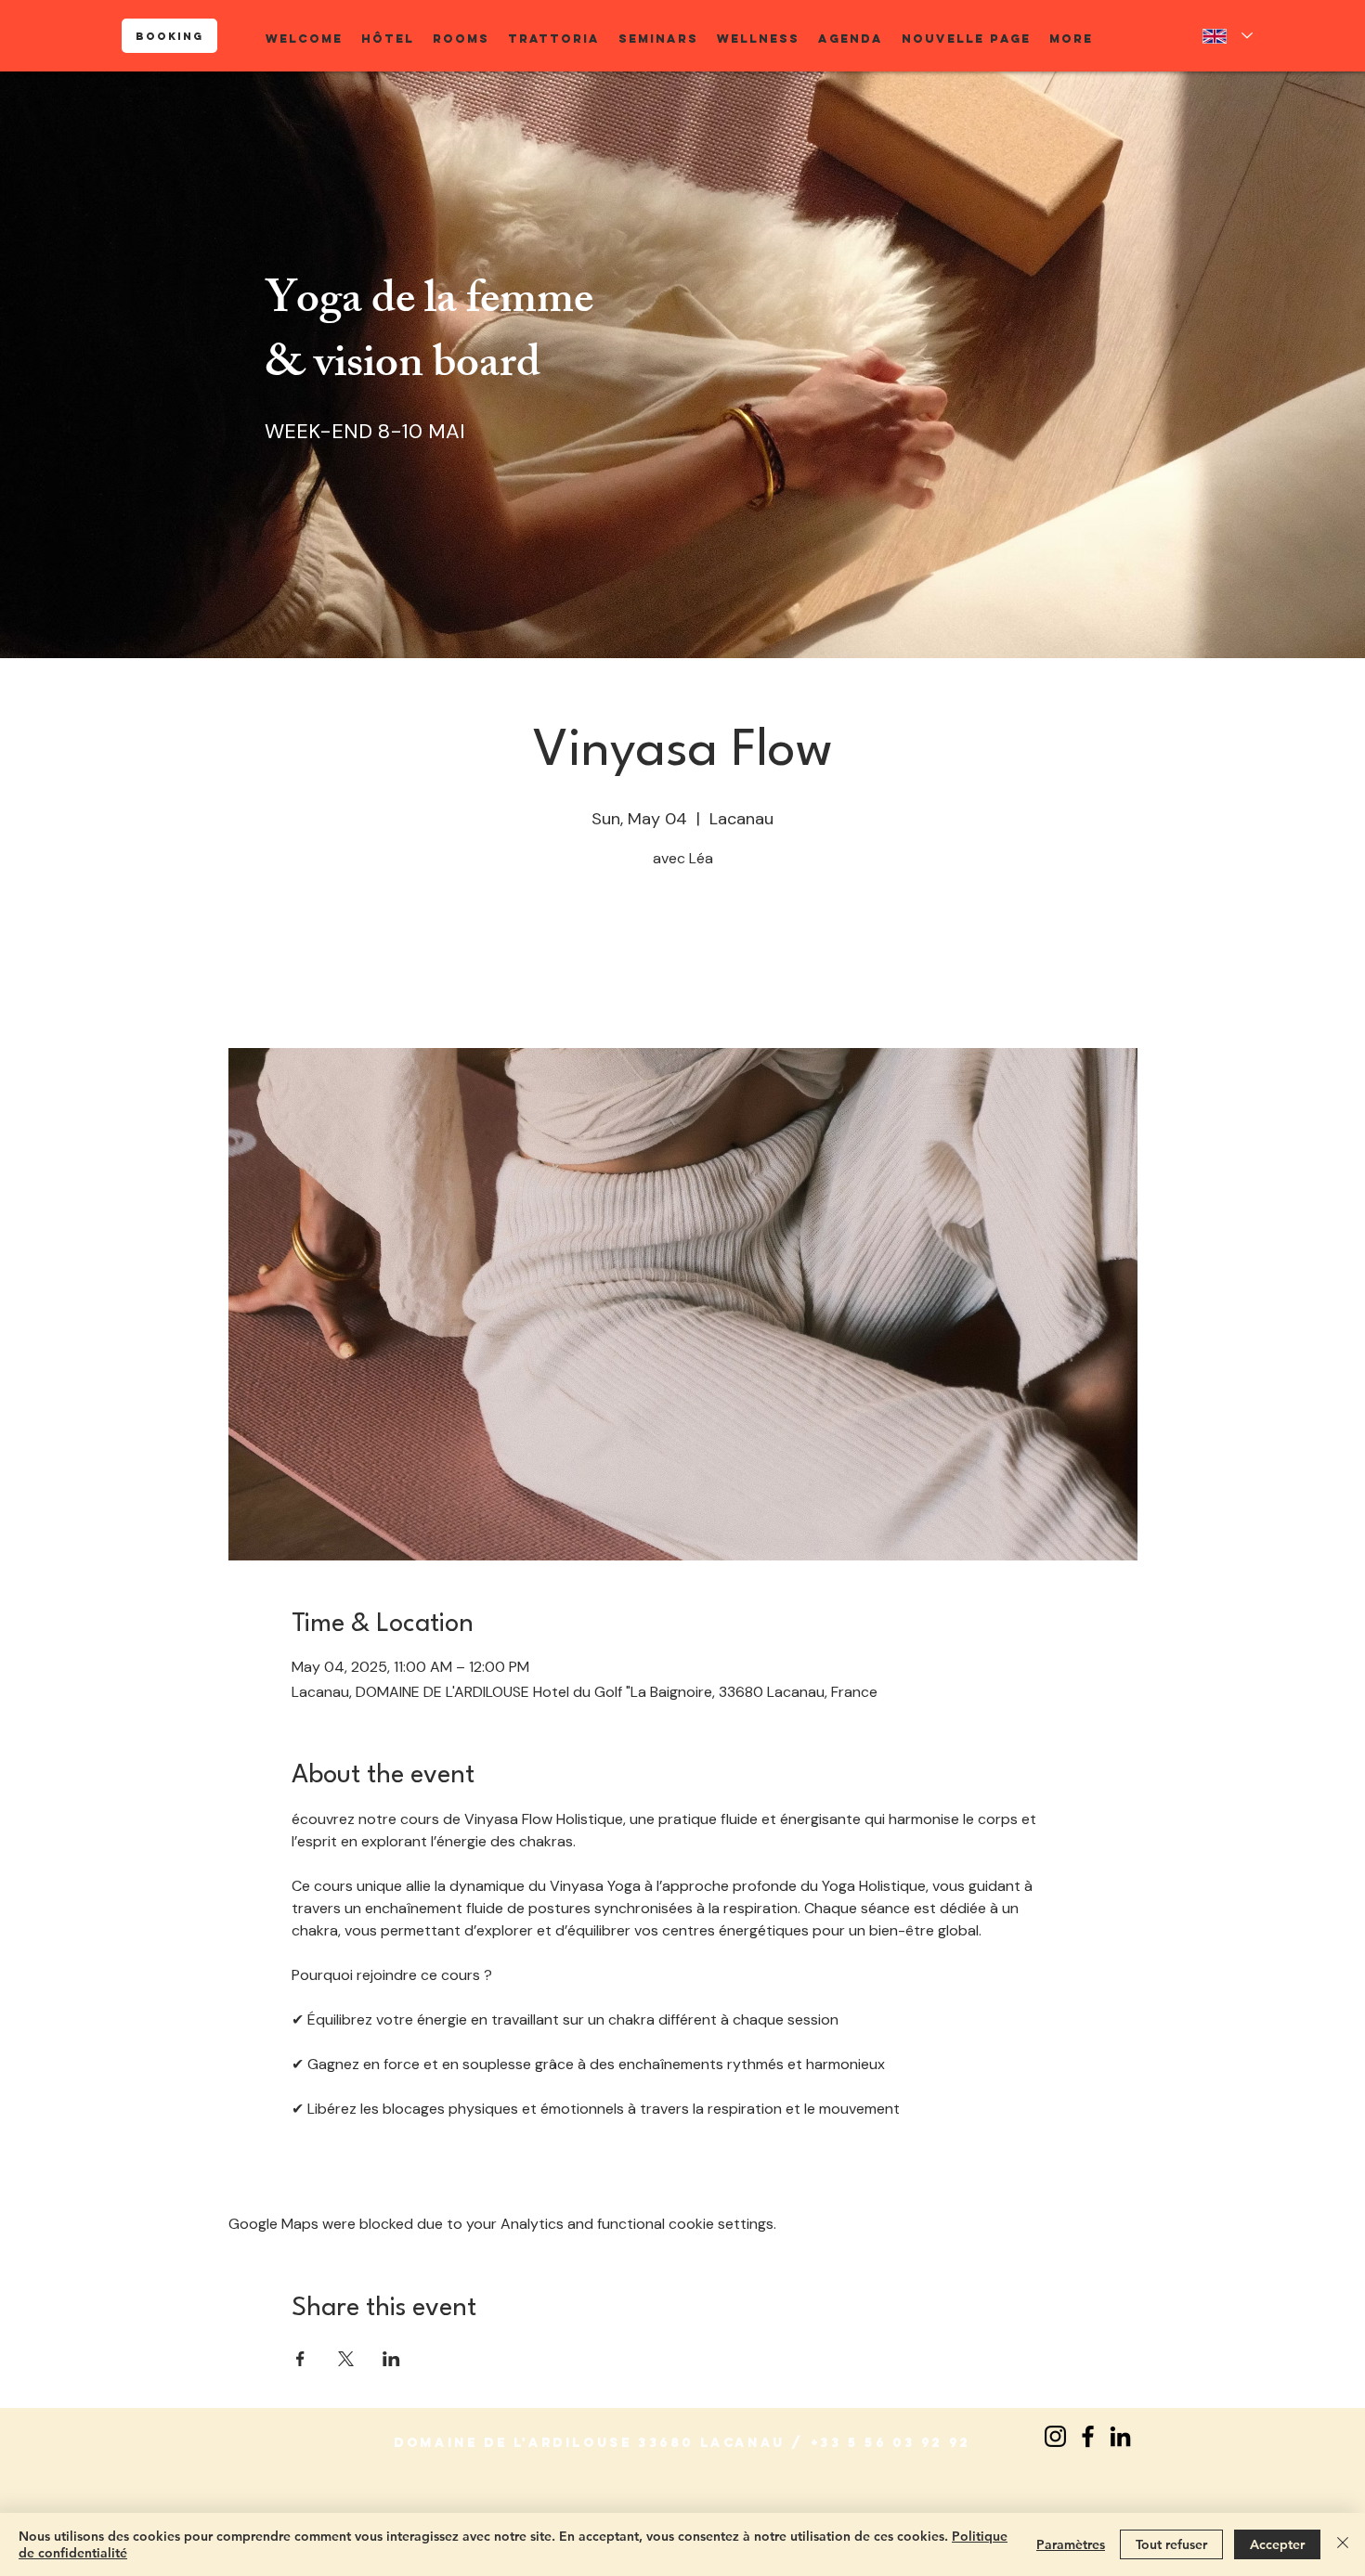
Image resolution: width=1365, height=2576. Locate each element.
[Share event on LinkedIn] (391, 2359)
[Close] (1343, 2544)
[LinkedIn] (1120, 2436)
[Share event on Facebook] (300, 2359)
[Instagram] (1055, 2436)
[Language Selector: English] (1228, 36)
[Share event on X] (346, 2359)
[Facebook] (1088, 2436)
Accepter (1277, 2544)
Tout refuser (1171, 2544)
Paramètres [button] (1071, 2544)
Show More (330, 2163)
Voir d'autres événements (682, 961)
